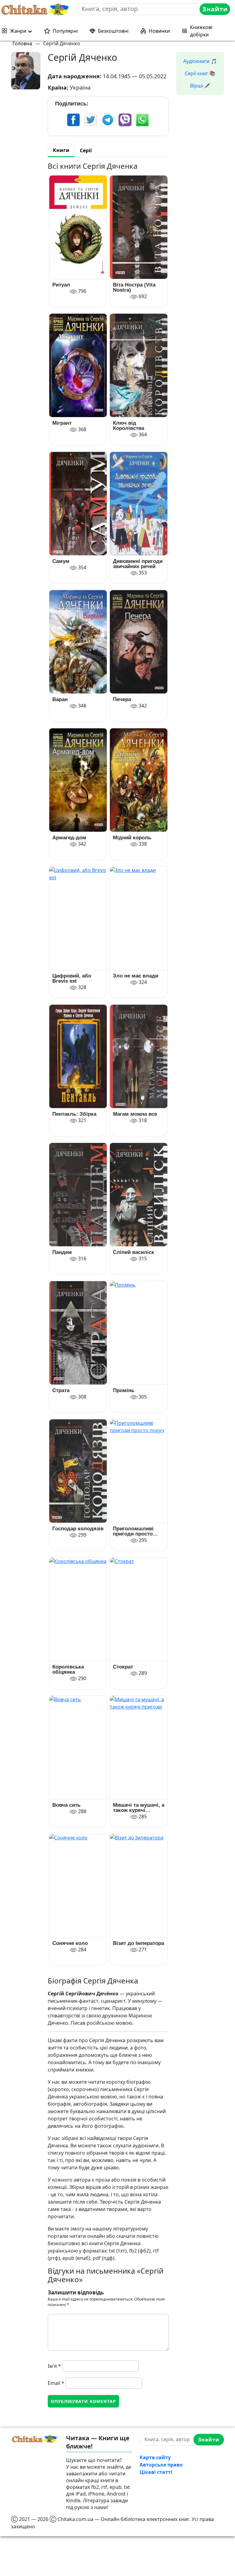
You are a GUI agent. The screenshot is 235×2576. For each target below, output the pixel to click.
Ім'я (54, 2366)
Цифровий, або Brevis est (72, 978)
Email (56, 2383)
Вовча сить (66, 1805)
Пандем (62, 1252)
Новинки (159, 31)
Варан (60, 699)
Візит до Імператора (138, 1943)
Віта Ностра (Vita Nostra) (134, 287)
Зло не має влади (136, 976)
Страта (61, 1390)
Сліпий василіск (134, 1252)
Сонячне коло (70, 1943)
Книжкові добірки (201, 31)
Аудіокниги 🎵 (200, 61)
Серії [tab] (86, 150)
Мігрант (62, 423)
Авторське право (161, 2465)
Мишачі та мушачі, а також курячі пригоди (139, 1808)
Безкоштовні (113, 31)
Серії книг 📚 (200, 73)
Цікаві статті (156, 2472)
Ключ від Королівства (129, 426)
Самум (61, 561)
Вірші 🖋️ (200, 86)
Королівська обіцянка (68, 1669)
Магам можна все (135, 1114)
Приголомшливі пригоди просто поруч (133, 1531)
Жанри (18, 31)
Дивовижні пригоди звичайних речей (138, 564)
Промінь (124, 1390)
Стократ (123, 1667)
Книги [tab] (61, 150)
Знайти (215, 9)
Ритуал (61, 285)
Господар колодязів (78, 1529)
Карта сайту (155, 2457)
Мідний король (132, 838)
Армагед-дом (69, 838)
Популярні (65, 31)
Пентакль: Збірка (74, 1114)
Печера (122, 699)
